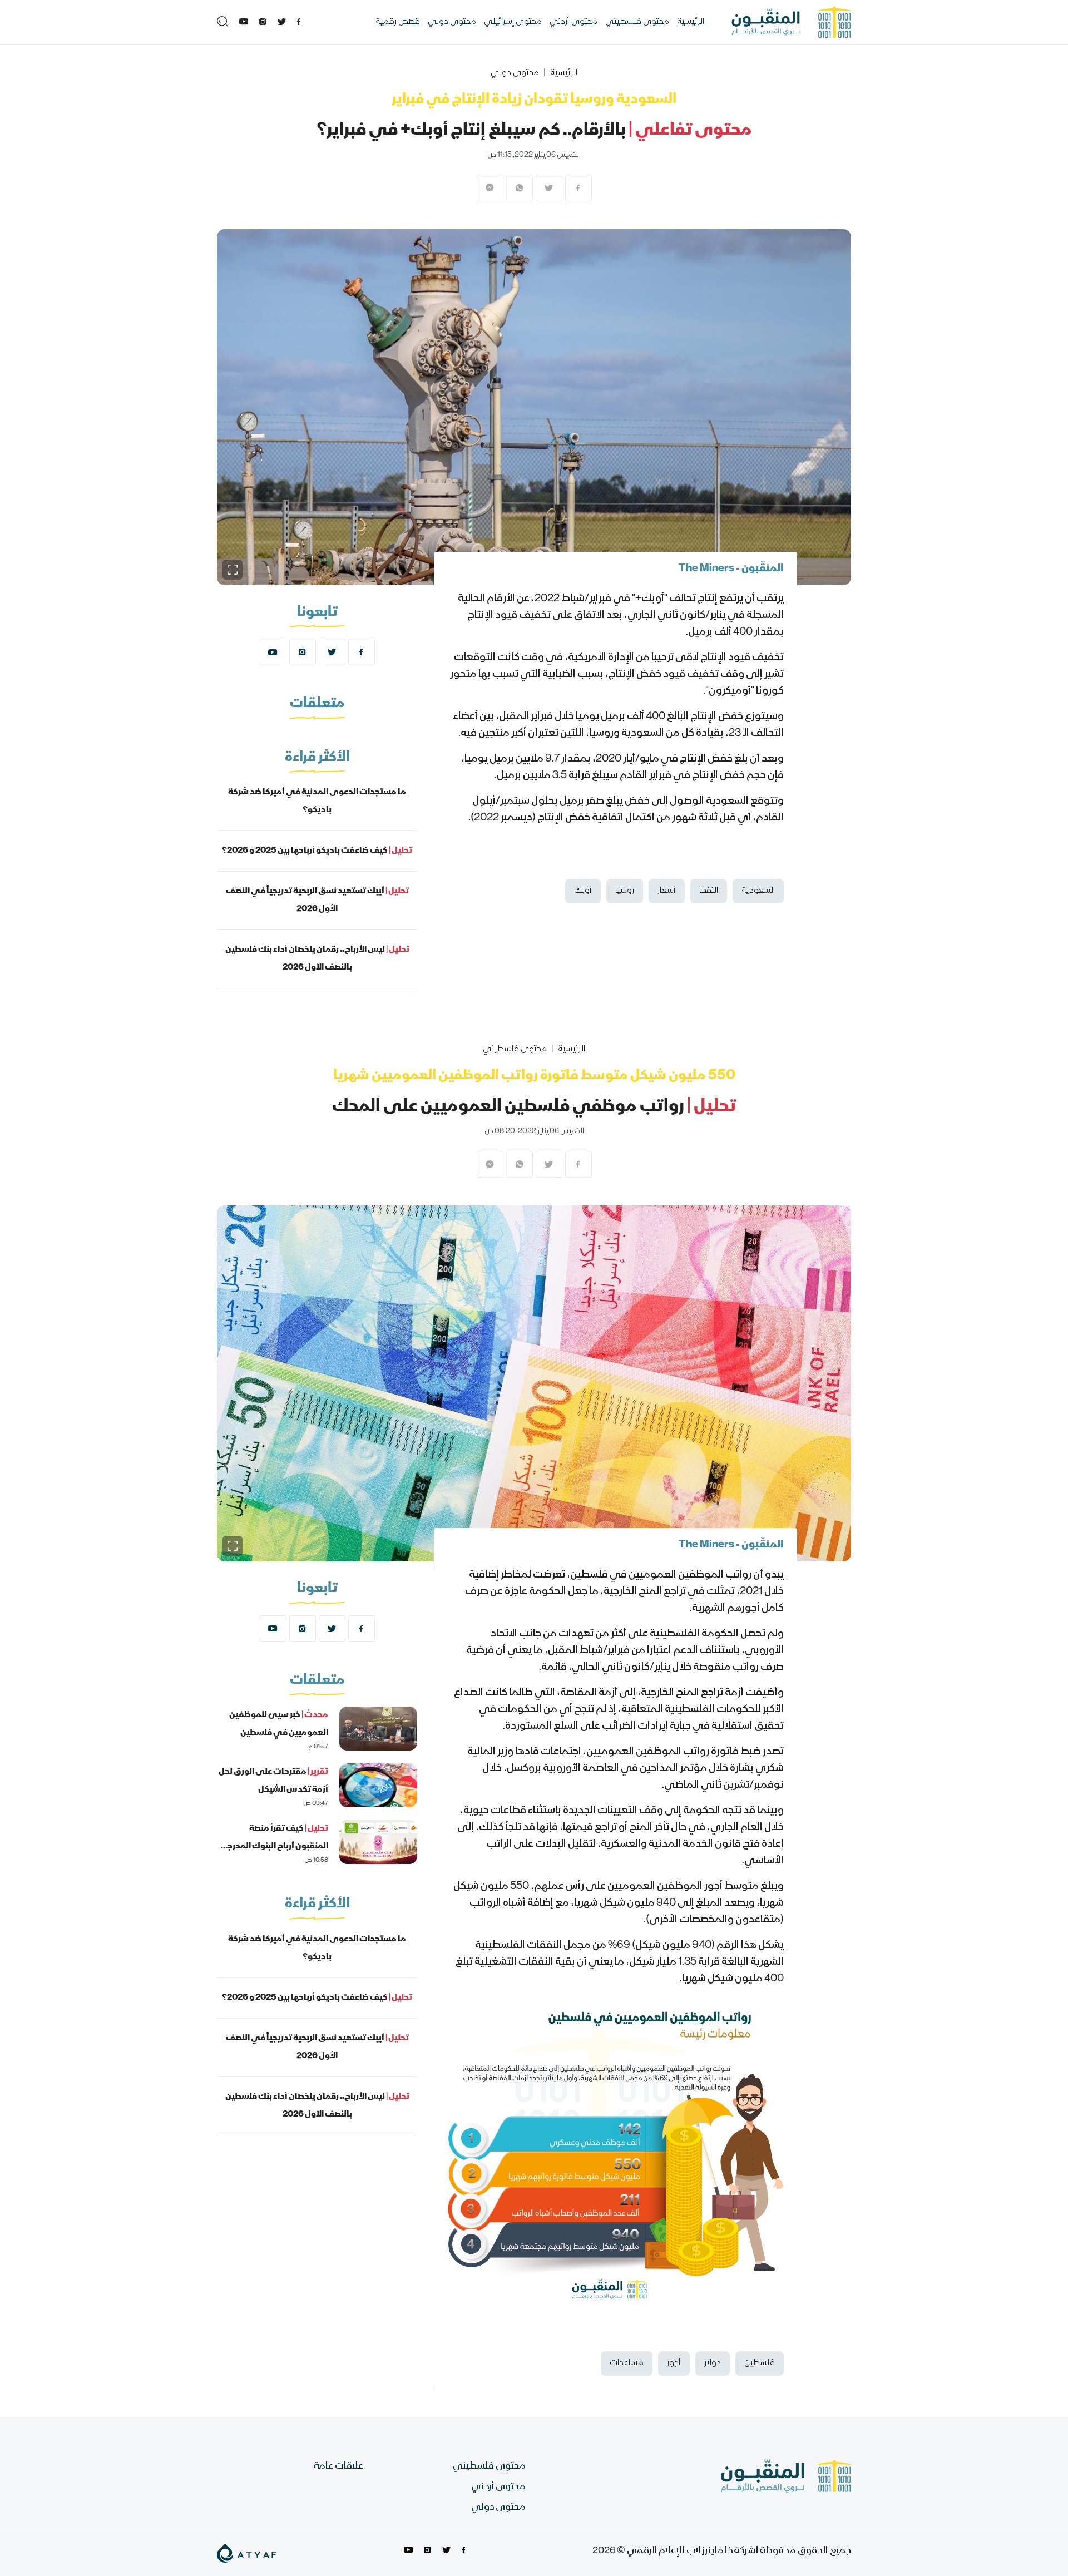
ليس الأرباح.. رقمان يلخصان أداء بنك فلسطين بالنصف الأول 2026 (317, 959)
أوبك (583, 891)
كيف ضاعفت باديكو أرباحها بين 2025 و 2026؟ (317, 851)
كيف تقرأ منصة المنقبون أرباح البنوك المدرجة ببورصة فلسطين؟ (275, 1847)
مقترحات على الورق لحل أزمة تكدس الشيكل (273, 1781)
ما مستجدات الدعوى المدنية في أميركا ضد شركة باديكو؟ (317, 802)
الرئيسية (691, 22)
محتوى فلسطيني (637, 22)
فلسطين (760, 2364)
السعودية (758, 891)
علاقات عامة (338, 2467)
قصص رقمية (398, 22)
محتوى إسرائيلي (513, 22)
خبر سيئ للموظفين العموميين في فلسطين (279, 1724)
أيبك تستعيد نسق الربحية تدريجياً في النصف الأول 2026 (317, 901)
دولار (713, 2364)
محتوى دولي (452, 22)
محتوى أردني (573, 22)
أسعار (667, 891)
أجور (674, 2364)
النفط (709, 891)
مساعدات (627, 2364)
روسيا (625, 891)
